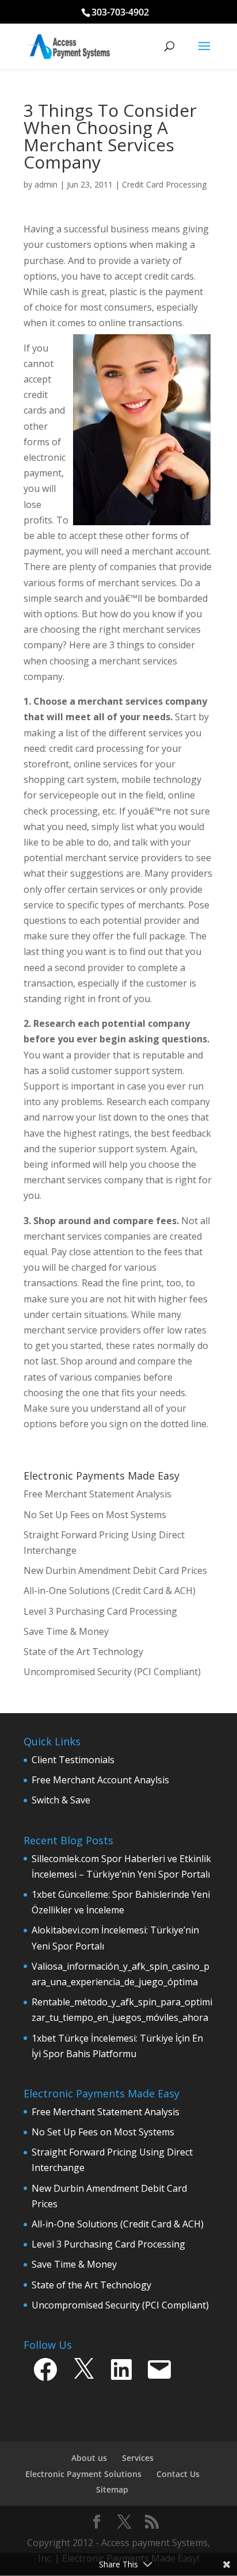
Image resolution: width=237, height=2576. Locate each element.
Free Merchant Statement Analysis (106, 2112)
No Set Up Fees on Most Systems (103, 2132)
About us (89, 2458)
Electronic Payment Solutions (83, 2474)
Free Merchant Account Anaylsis (100, 1780)
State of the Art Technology (91, 2285)
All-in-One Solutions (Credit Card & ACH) (118, 2224)
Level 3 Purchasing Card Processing (108, 2244)
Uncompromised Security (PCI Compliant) (120, 2305)
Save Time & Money (74, 2264)
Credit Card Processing (164, 184)
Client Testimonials (73, 1760)
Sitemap (112, 2489)
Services (138, 2458)
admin (46, 184)
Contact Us (178, 2474)
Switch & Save (61, 1800)
